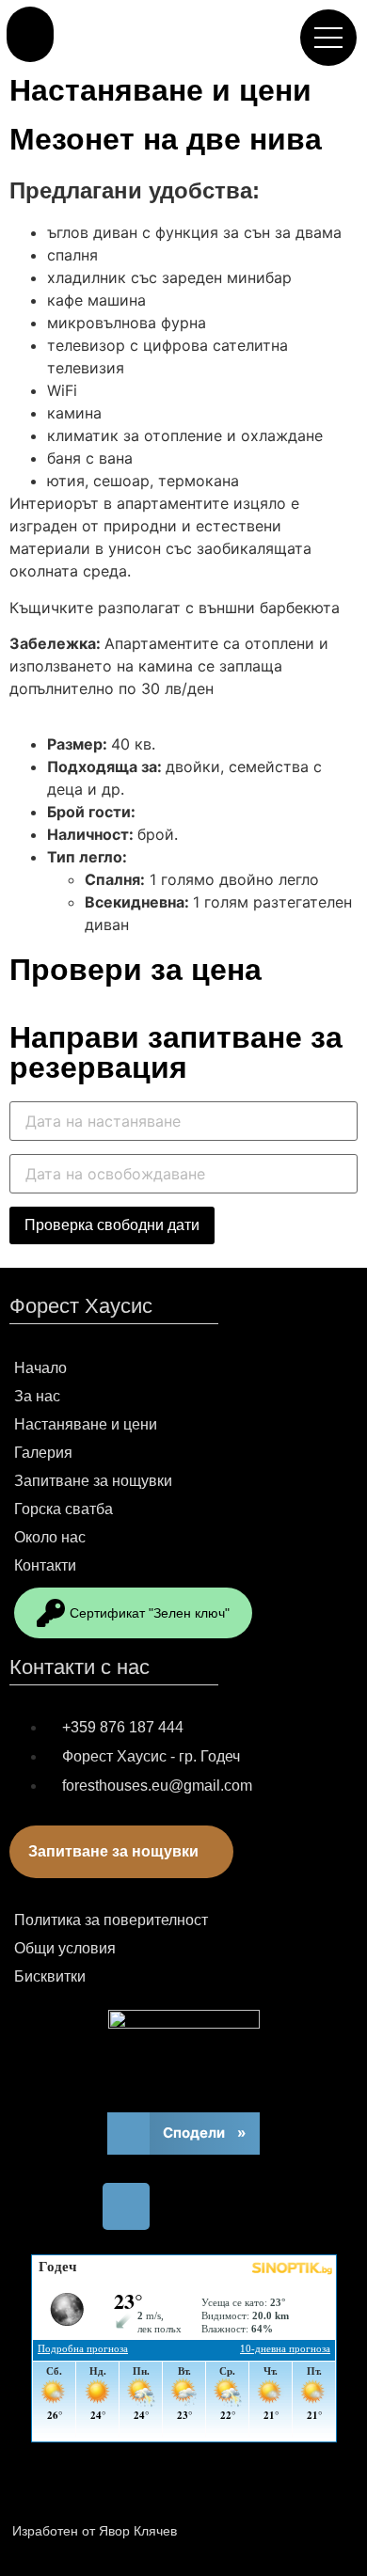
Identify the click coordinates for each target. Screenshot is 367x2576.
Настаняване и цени (160, 90)
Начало (40, 1368)
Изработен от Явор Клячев (95, 2531)
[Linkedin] (323, 2528)
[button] (30, 34)
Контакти (45, 1565)
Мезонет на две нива (166, 139)
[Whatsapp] (210, 2528)
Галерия (43, 1453)
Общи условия (65, 1948)
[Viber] (266, 2528)
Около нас (50, 1537)
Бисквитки (50, 1976)
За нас (37, 1396)
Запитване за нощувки (93, 1481)
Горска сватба (64, 1509)
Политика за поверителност (111, 1920)
